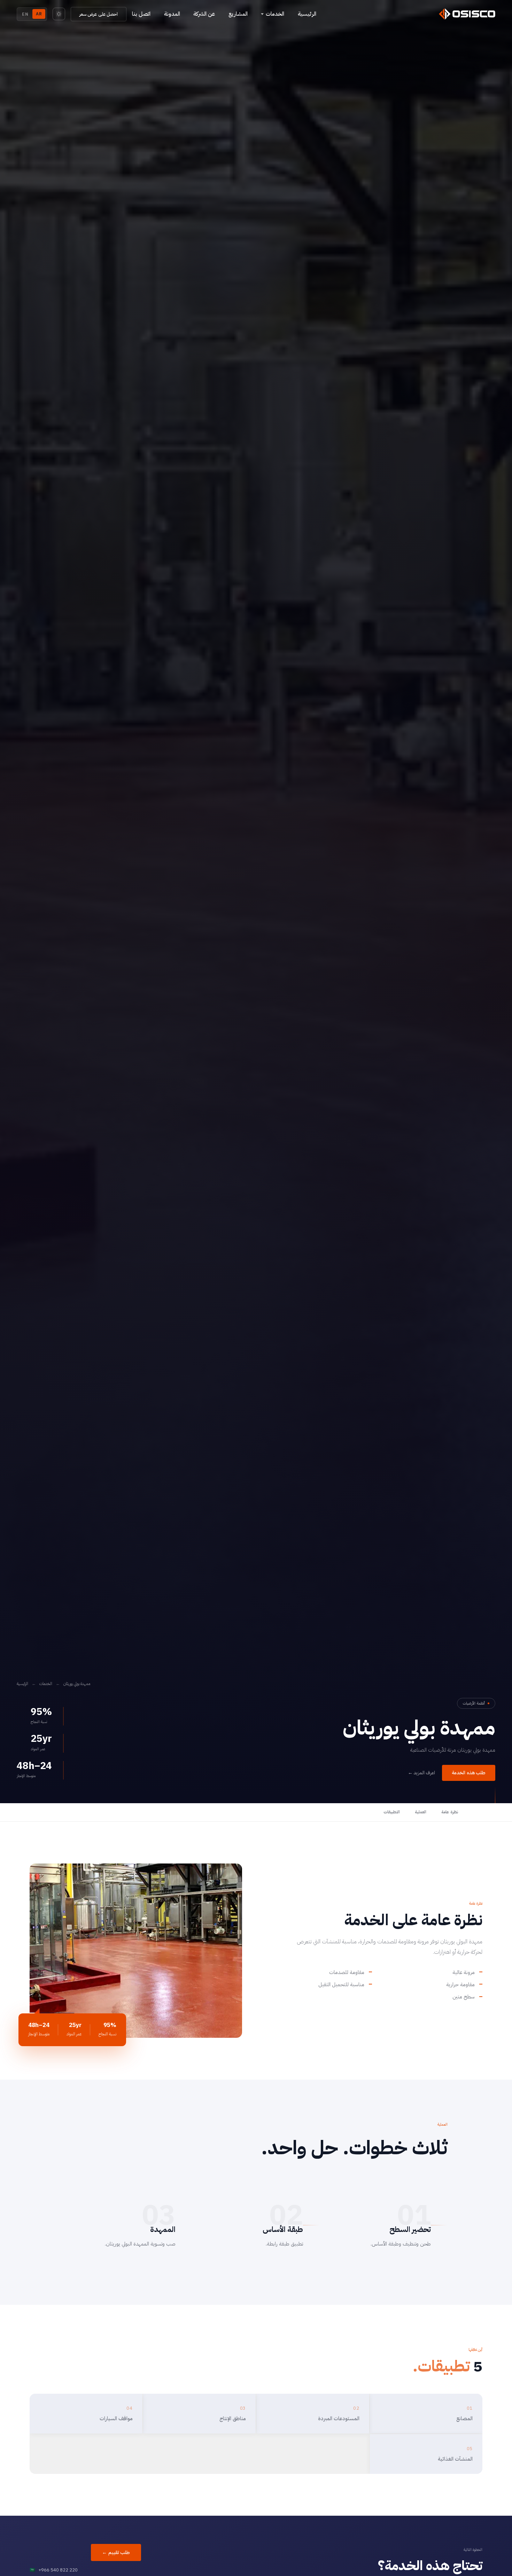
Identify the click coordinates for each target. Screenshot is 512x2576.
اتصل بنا (141, 14)
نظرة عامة (450, 1812)
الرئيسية (307, 14)
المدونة (172, 14)
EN (25, 14)
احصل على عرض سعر (99, 14)
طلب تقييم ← (116, 2552)
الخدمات (46, 1684)
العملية (421, 1812)
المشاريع (238, 14)
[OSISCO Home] (467, 14)
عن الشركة (204, 14)
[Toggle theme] (59, 14)
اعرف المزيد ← (421, 1773)
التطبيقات (392, 1812)
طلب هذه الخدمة (469, 1773)
